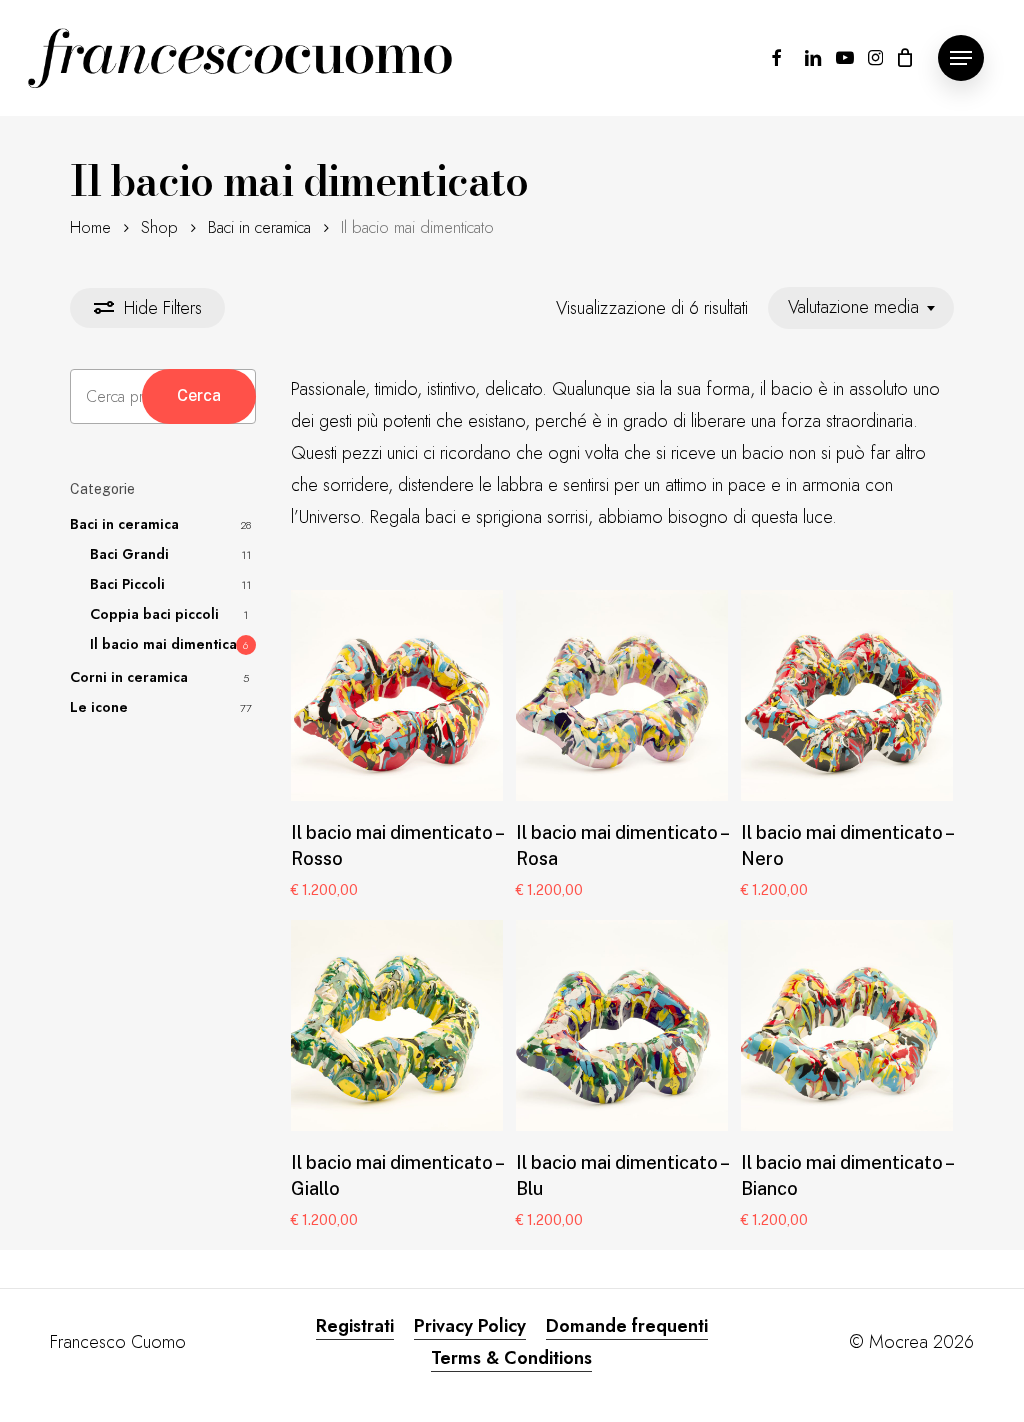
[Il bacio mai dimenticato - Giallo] (397, 1026)
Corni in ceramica (129, 677)
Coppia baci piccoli (154, 614)
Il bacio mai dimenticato (170, 644)
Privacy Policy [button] (470, 1326)
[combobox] (861, 308)
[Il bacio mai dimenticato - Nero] (847, 696)
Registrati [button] (355, 1326)
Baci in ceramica (259, 227)
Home (90, 227)
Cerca (199, 395)
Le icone (99, 707)
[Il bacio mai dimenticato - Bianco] (847, 1026)
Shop (159, 227)
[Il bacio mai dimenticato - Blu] (622, 1026)
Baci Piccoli (127, 584)
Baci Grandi (129, 554)
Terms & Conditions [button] (511, 1358)
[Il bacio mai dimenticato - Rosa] (622, 696)
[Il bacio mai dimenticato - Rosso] (397, 696)
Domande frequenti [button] (627, 1326)
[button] (961, 58)
